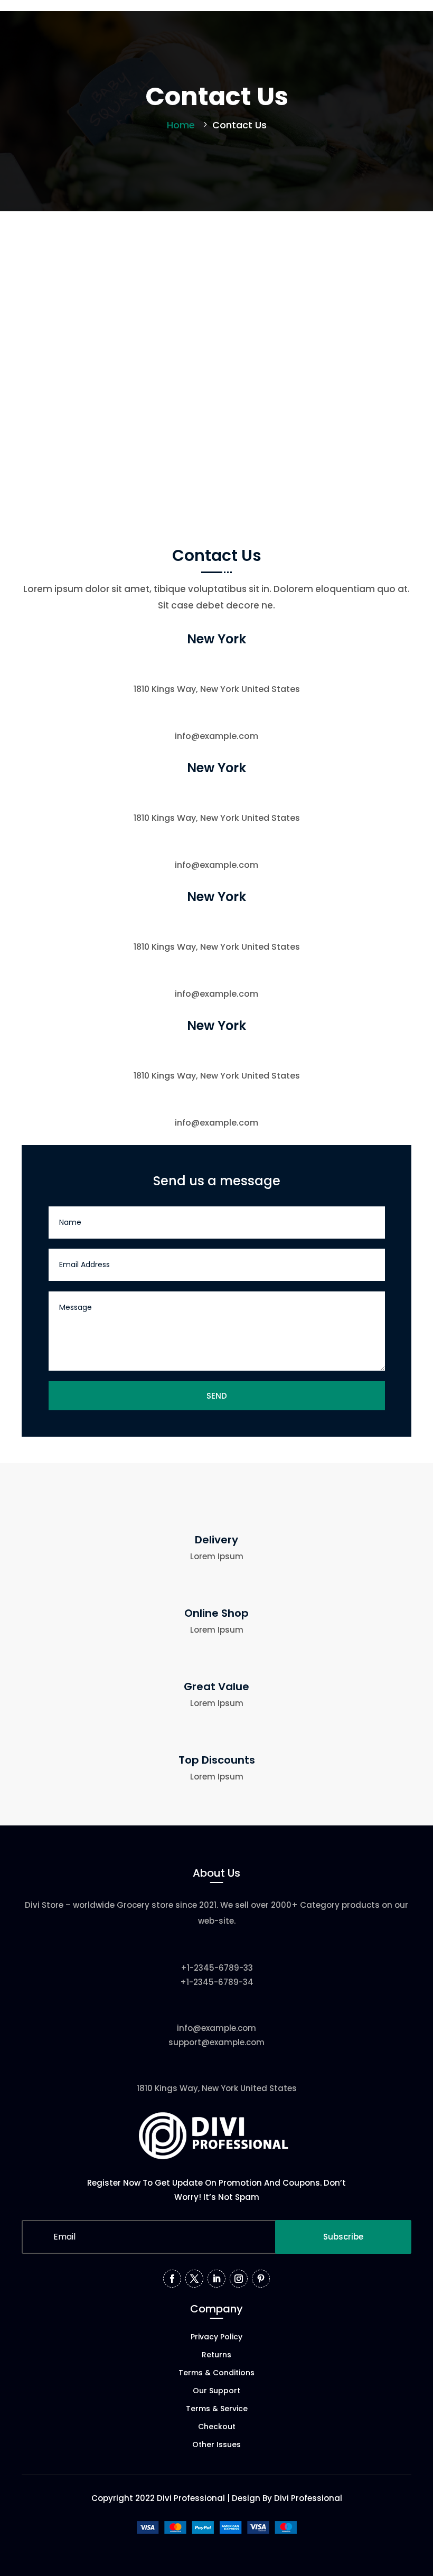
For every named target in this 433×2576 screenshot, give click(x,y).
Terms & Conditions (216, 2373)
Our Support (216, 2391)
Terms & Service (217, 2409)
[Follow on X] (194, 2279)
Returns (216, 2355)
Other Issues (216, 2445)
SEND (217, 1396)
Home (181, 125)
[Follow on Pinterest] (261, 2279)
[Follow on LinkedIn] (216, 2279)
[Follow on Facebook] (172, 2279)
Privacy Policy (216, 2338)
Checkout (217, 2427)
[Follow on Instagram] (239, 2279)
